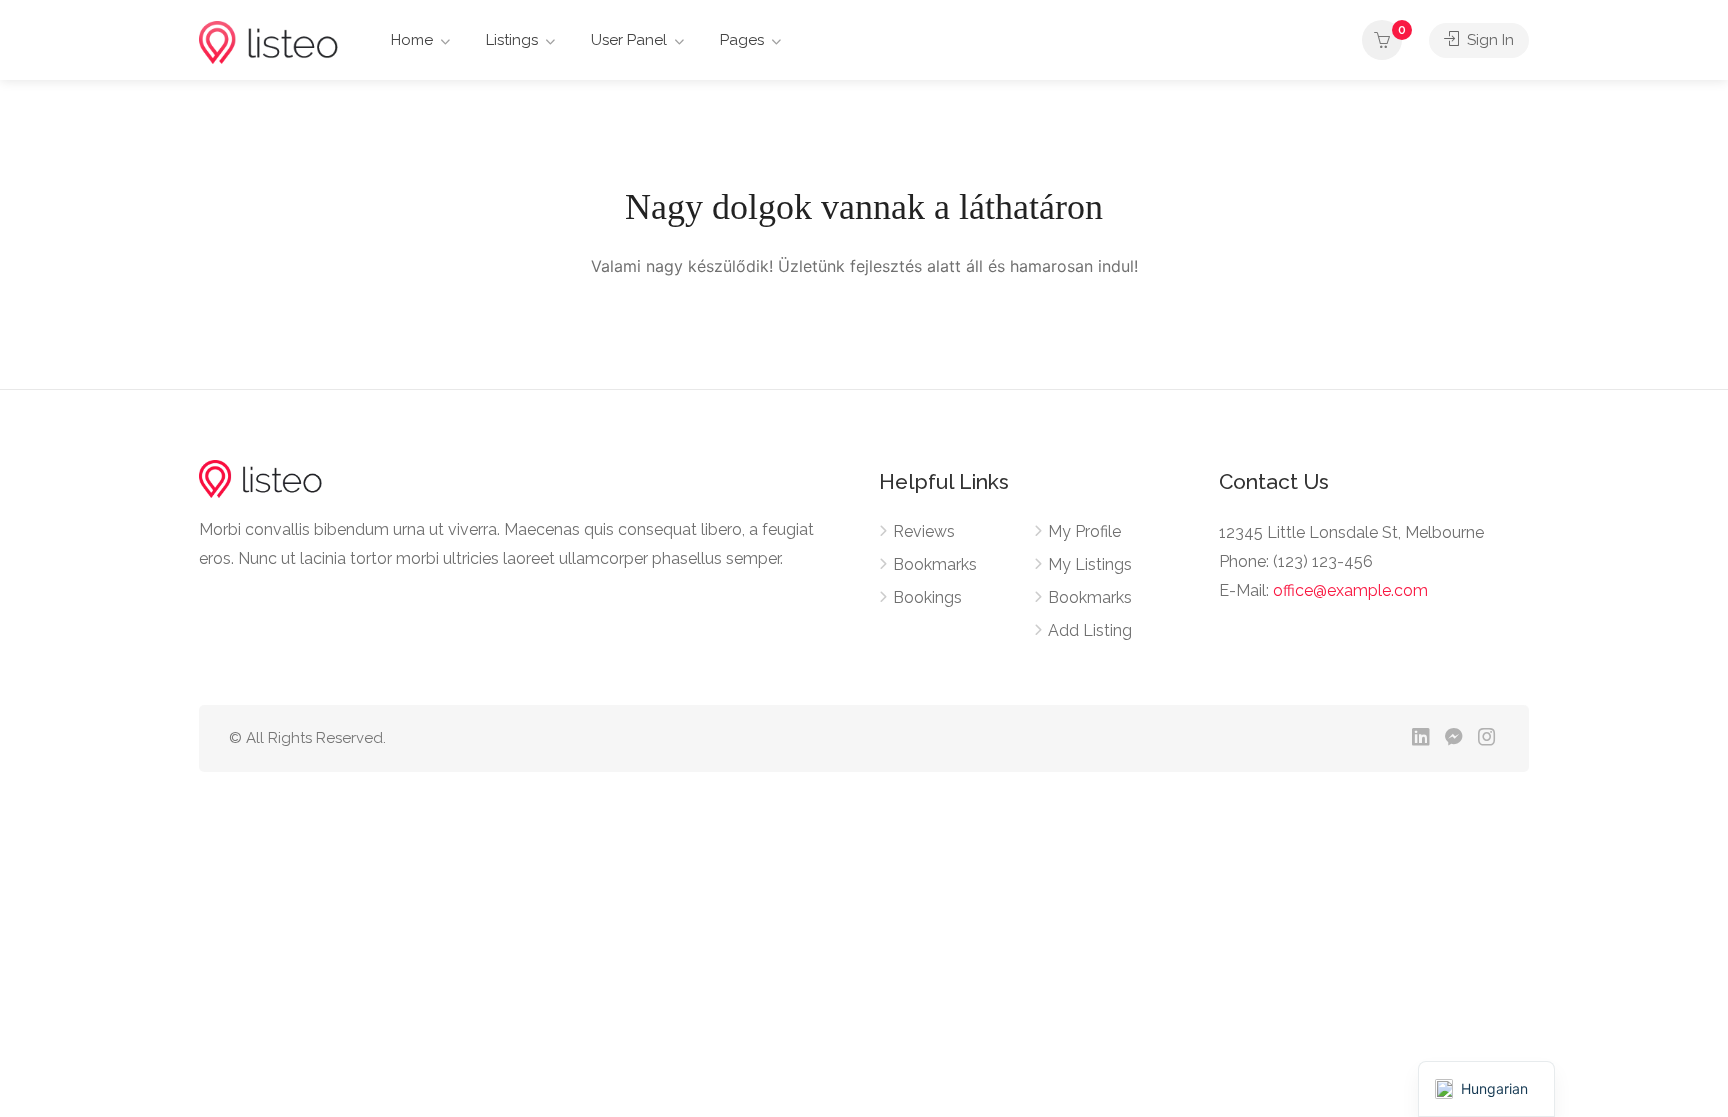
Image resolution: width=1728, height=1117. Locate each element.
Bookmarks (935, 564)
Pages (742, 40)
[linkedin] (1420, 738)
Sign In (1488, 40)
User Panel (629, 40)
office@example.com (1350, 590)
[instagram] (1486, 738)
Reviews (924, 531)
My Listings (1090, 564)
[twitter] (1387, 738)
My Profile (1084, 531)
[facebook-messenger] (1453, 738)
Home (412, 40)
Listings (512, 40)
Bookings (927, 597)
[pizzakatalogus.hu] (268, 41)
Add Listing (1090, 630)
